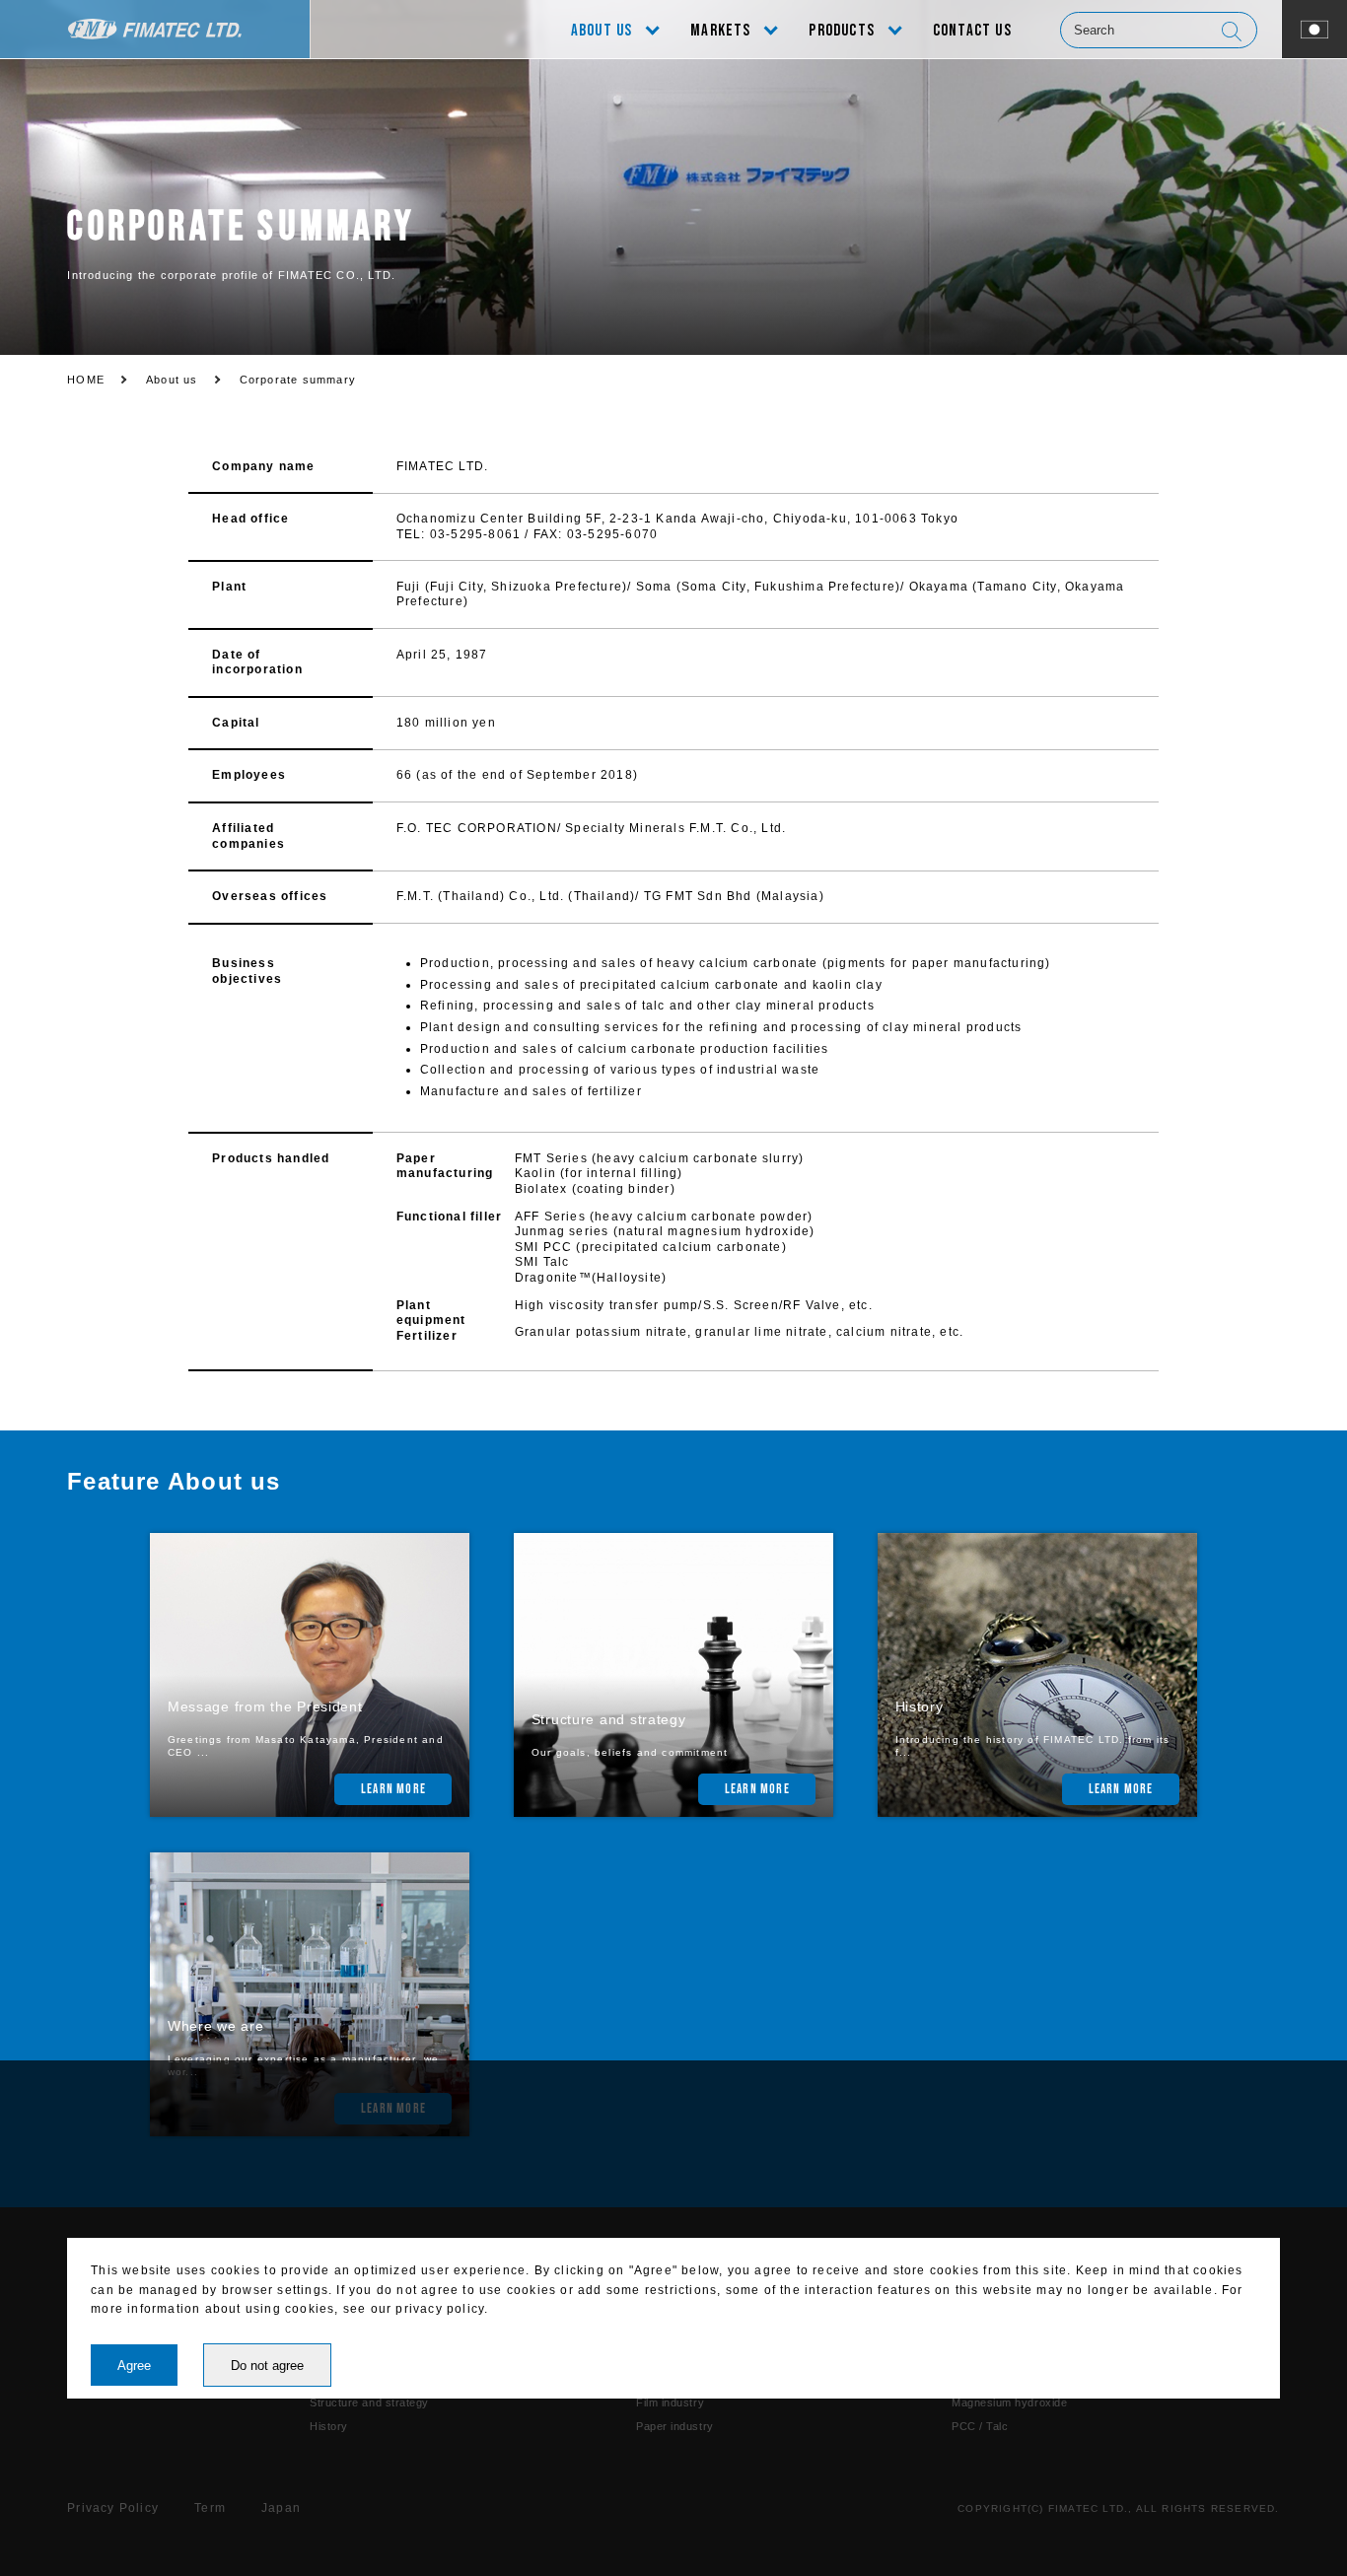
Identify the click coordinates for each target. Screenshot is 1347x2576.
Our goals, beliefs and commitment (630, 1752)
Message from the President (265, 1706)
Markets (720, 31)
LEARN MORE (393, 1789)
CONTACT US (972, 31)
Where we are (216, 2026)
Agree (134, 2366)
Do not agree (267, 2366)
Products (842, 31)
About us (602, 31)
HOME (86, 380)
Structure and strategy (609, 1719)
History (920, 1706)
